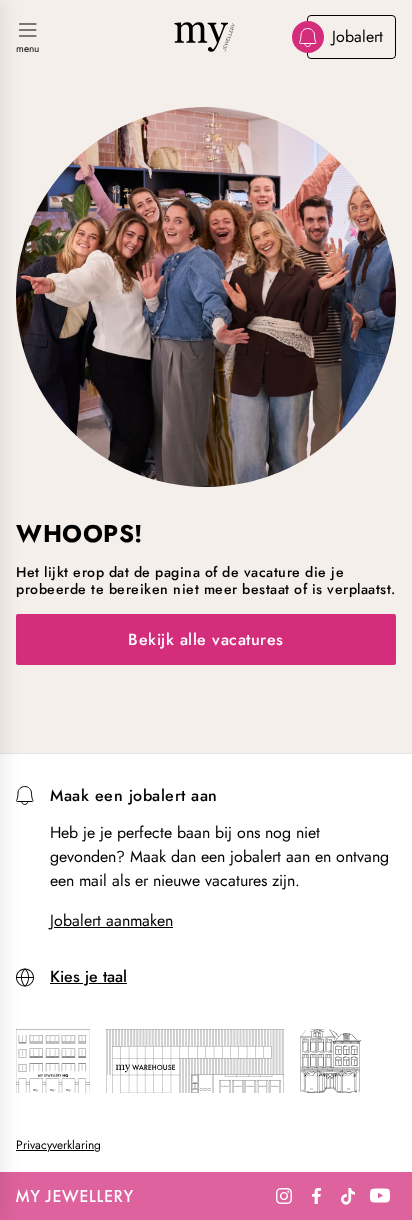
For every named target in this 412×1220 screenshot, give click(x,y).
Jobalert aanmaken (111, 921)
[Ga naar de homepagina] (206, 37)
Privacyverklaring (58, 1145)
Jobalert (357, 36)
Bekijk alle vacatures (206, 639)
